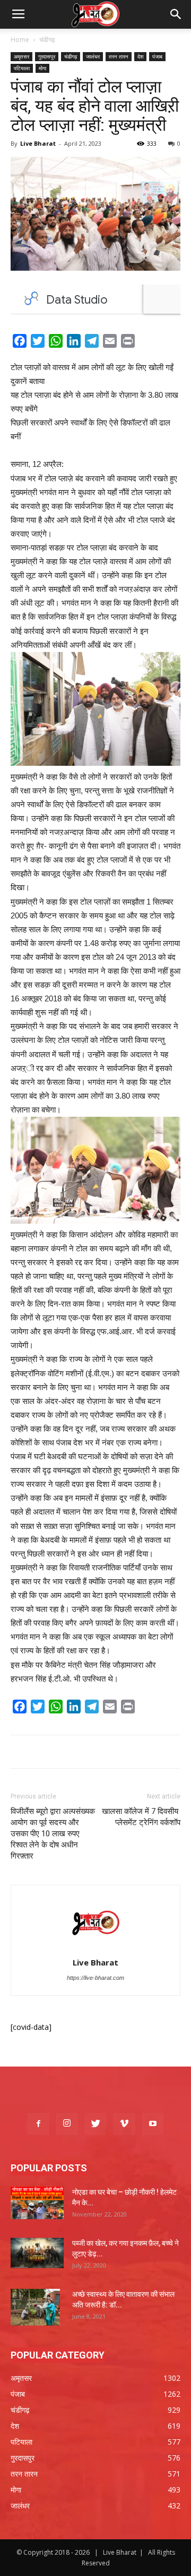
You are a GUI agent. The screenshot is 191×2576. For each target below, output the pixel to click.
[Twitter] (95, 2124)
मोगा (42, 68)
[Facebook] (38, 2124)
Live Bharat (38, 143)
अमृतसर (21, 56)
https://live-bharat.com (95, 1978)
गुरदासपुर (47, 56)
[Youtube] (153, 2124)
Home (20, 40)
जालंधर (93, 56)
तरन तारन (119, 56)
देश (140, 56)
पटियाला (22, 68)
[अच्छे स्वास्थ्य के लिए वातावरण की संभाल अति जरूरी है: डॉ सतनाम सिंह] (35, 2307)
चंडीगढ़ (47, 40)
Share (150, 343)
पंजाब (157, 56)
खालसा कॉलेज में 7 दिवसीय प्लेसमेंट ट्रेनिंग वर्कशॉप (141, 1817)
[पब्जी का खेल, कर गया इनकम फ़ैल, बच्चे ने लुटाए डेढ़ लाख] (37, 2253)
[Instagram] (67, 2124)
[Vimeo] (124, 2124)
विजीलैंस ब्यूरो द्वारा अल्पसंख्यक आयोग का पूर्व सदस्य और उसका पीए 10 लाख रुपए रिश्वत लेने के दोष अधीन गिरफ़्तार (53, 1834)
